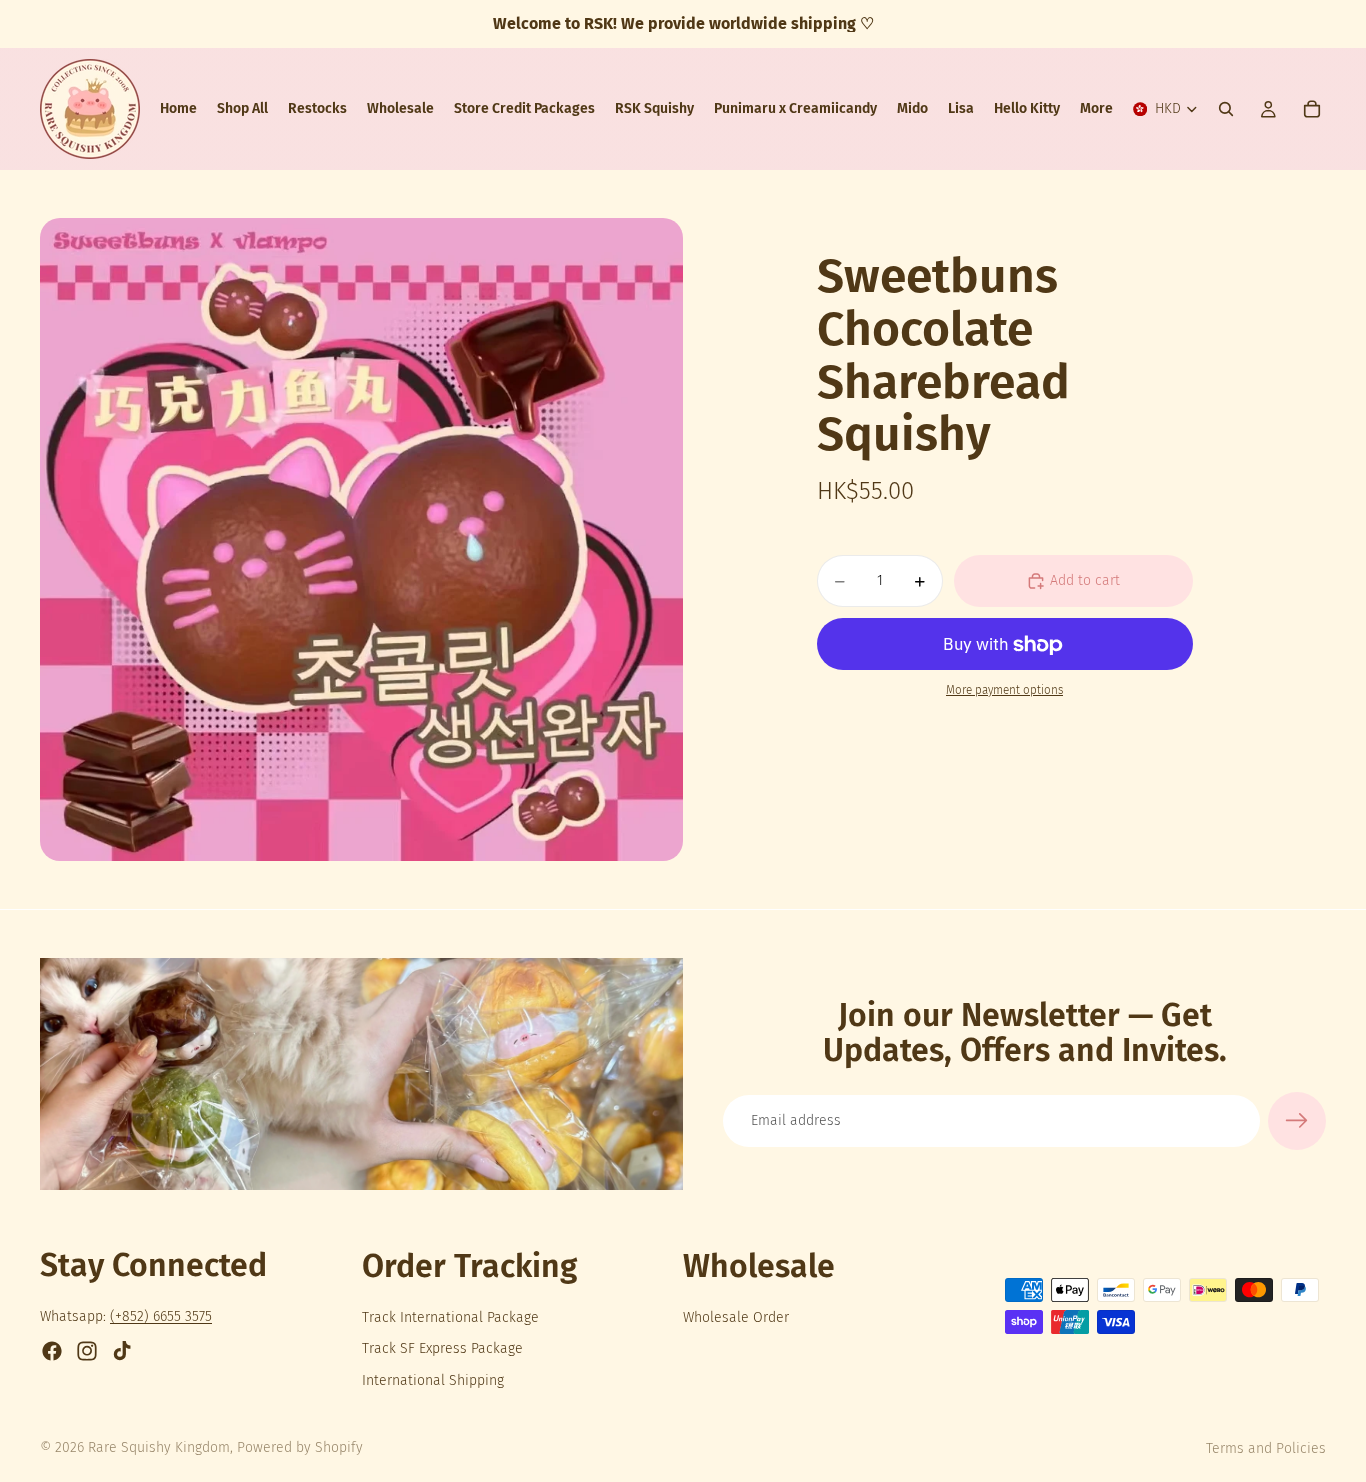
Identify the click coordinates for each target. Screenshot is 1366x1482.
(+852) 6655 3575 (161, 1316)
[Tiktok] (122, 1351)
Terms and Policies (1266, 1448)
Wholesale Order (736, 1317)
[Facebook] (52, 1351)
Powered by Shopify (300, 1447)
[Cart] (1312, 109)
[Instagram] (87, 1351)
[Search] (1226, 109)
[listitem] (1096, 109)
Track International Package (450, 1317)
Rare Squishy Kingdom (159, 1447)
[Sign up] (1297, 1121)
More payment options (1004, 690)
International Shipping (433, 1380)
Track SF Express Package (442, 1348)
